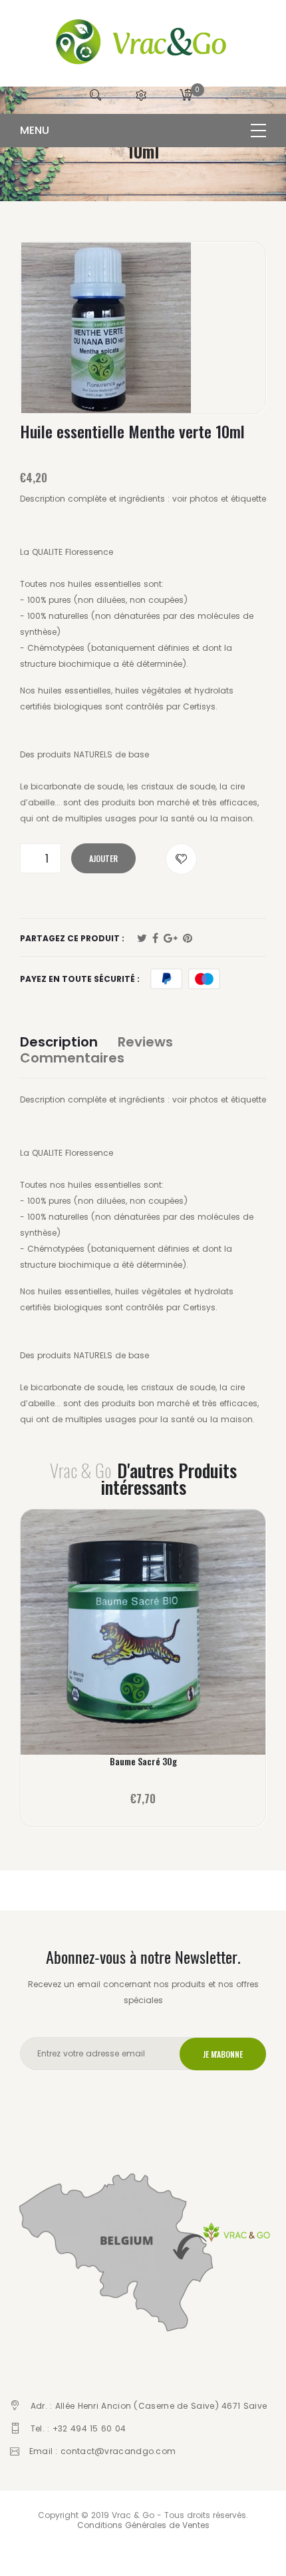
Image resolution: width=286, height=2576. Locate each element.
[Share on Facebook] (155, 939)
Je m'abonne (223, 2054)
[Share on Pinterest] (188, 939)
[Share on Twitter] (142, 939)
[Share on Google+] (171, 939)
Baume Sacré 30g (143, 1761)
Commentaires (72, 1058)
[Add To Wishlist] (181, 859)
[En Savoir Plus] (143, 1638)
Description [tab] (59, 1042)
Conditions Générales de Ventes (143, 2525)
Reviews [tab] (145, 1042)
